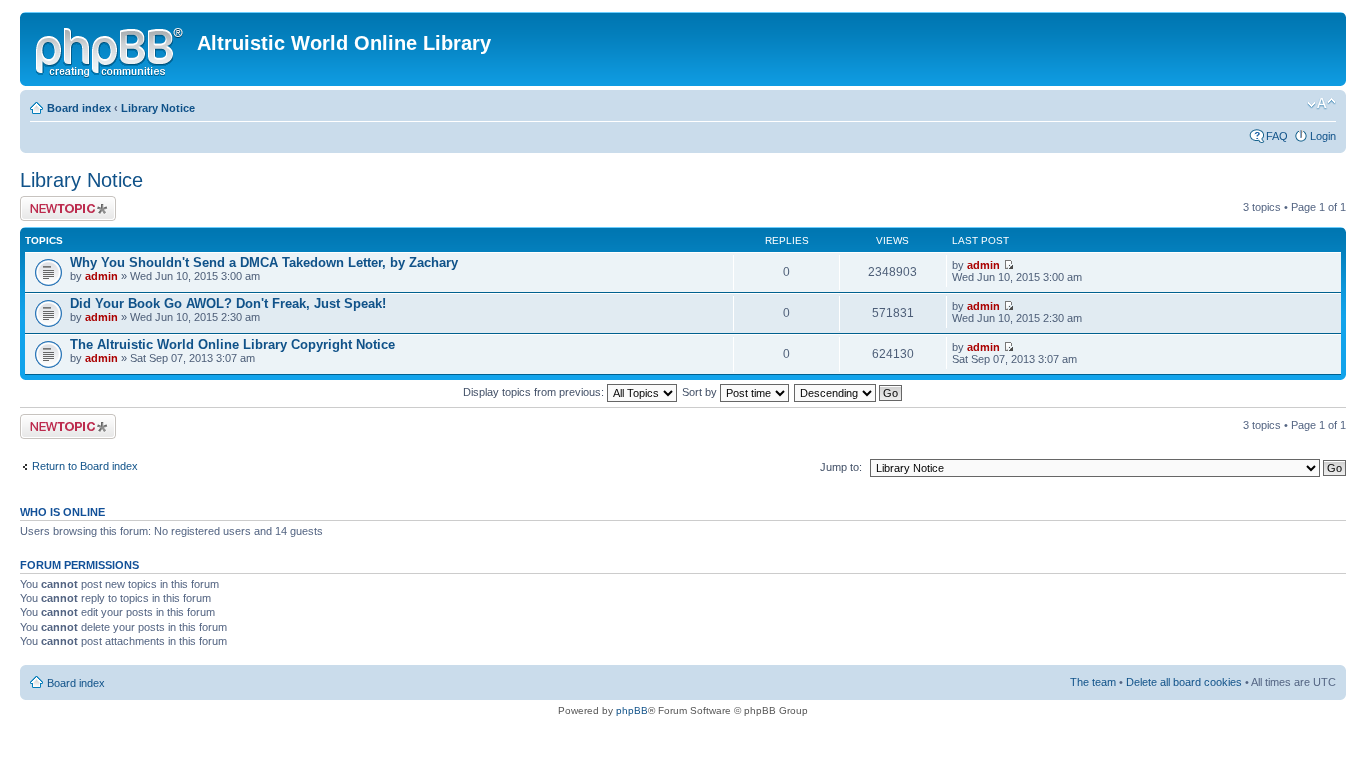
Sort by (701, 392)
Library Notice (158, 108)
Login (1323, 136)
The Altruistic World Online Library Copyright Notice (232, 344)
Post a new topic (60, 202)
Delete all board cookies (1184, 682)
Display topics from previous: (535, 392)
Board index (79, 108)
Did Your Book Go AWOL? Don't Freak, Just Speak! (228, 303)
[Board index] (111, 49)
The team (1093, 682)
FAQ (1277, 136)
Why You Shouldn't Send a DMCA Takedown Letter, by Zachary (264, 262)
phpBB (632, 710)
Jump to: (841, 467)
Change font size (1321, 104)
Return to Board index (85, 466)
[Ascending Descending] (849, 392)
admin (101, 276)
